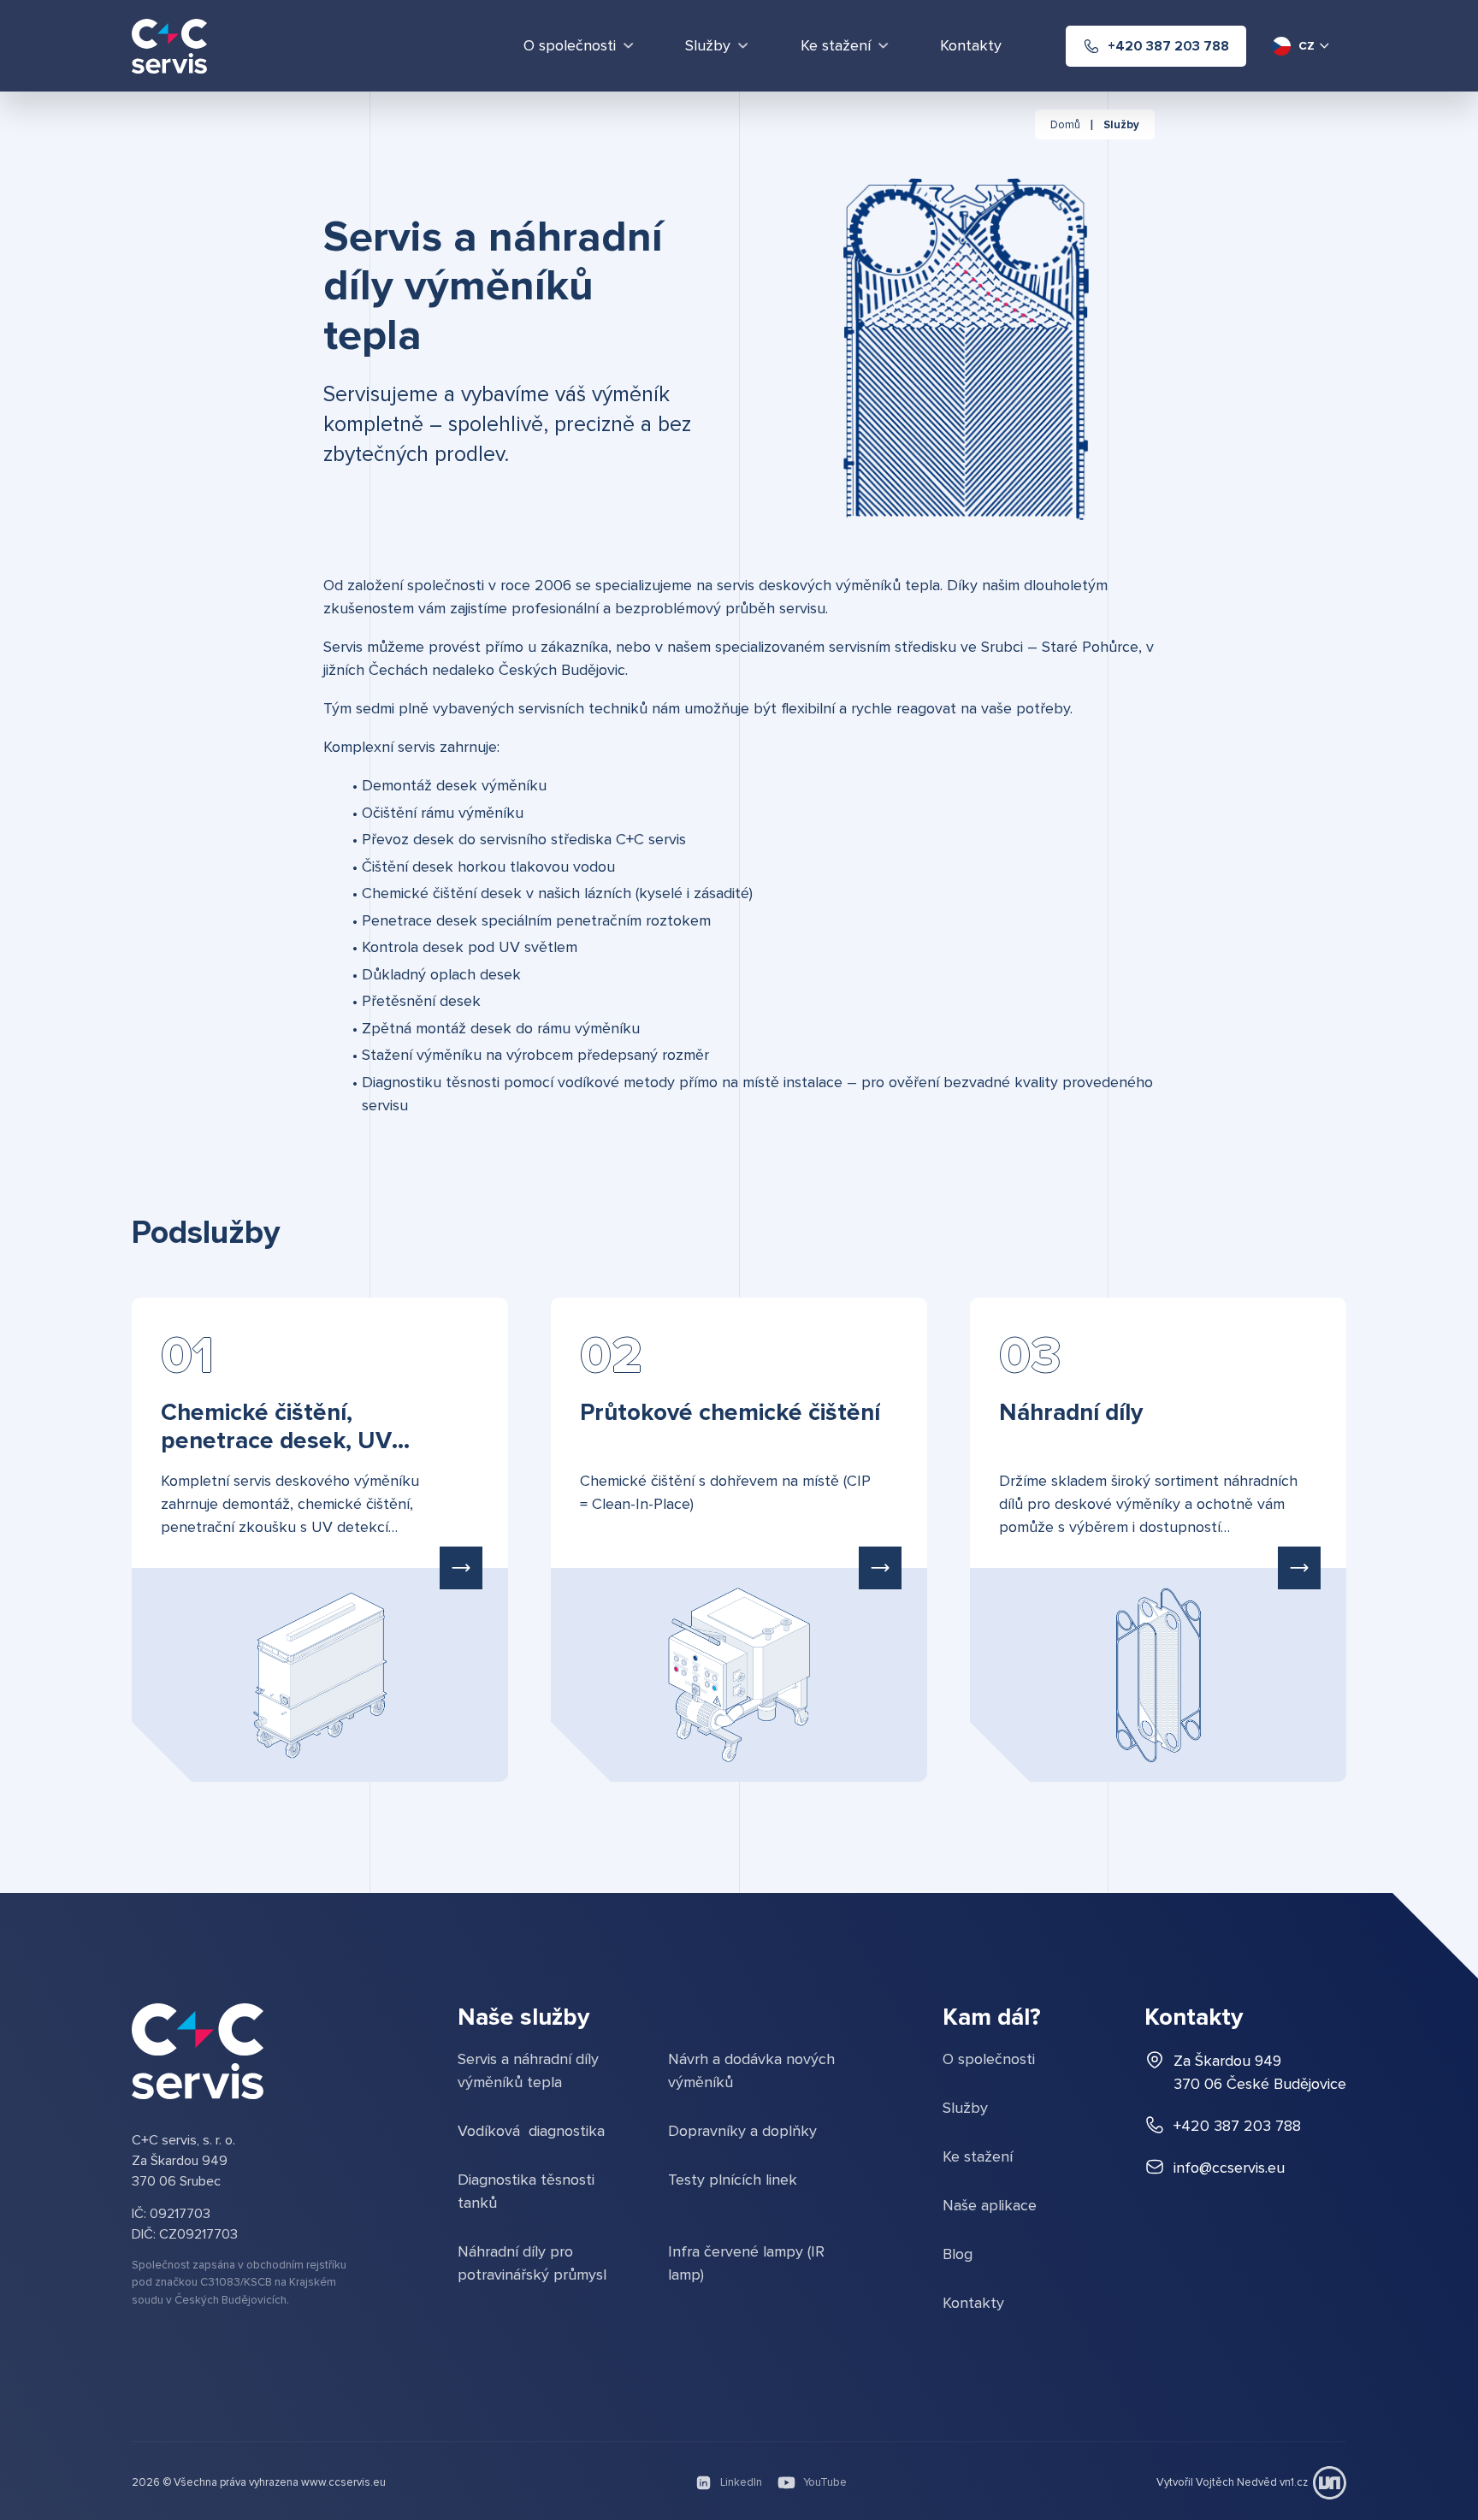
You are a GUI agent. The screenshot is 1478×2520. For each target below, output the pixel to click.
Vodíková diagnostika (531, 2131)
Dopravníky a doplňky (742, 2131)
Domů (1065, 125)
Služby (1121, 125)
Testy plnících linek (733, 2180)
